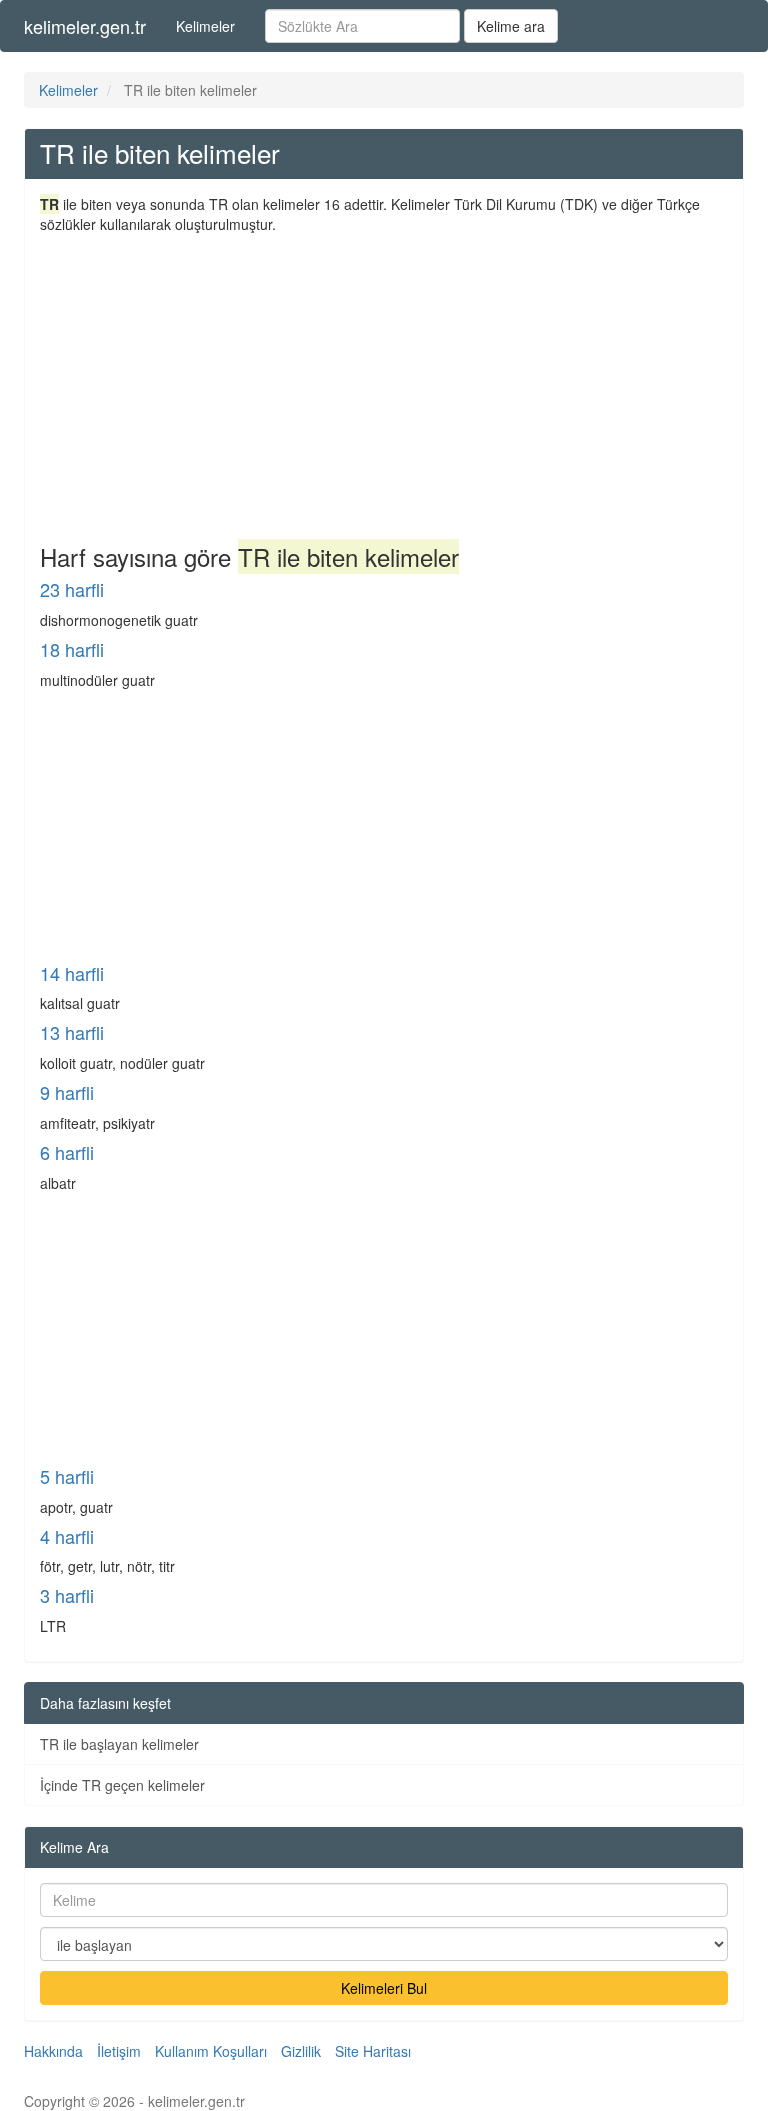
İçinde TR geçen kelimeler (122, 1785)
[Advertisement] (384, 384)
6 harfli (67, 1152)
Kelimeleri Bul (384, 1988)
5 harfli (67, 1476)
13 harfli (72, 1032)
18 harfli (72, 649)
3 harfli (67, 1595)
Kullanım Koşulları (211, 2051)
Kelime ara (511, 26)
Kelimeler (205, 26)
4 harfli (67, 1536)
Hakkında (53, 2051)
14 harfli (72, 973)
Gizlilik (301, 2051)
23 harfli (72, 589)
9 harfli (67, 1092)
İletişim (119, 2051)
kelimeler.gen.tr (85, 26)
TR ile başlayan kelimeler (119, 1744)
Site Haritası (373, 2051)
